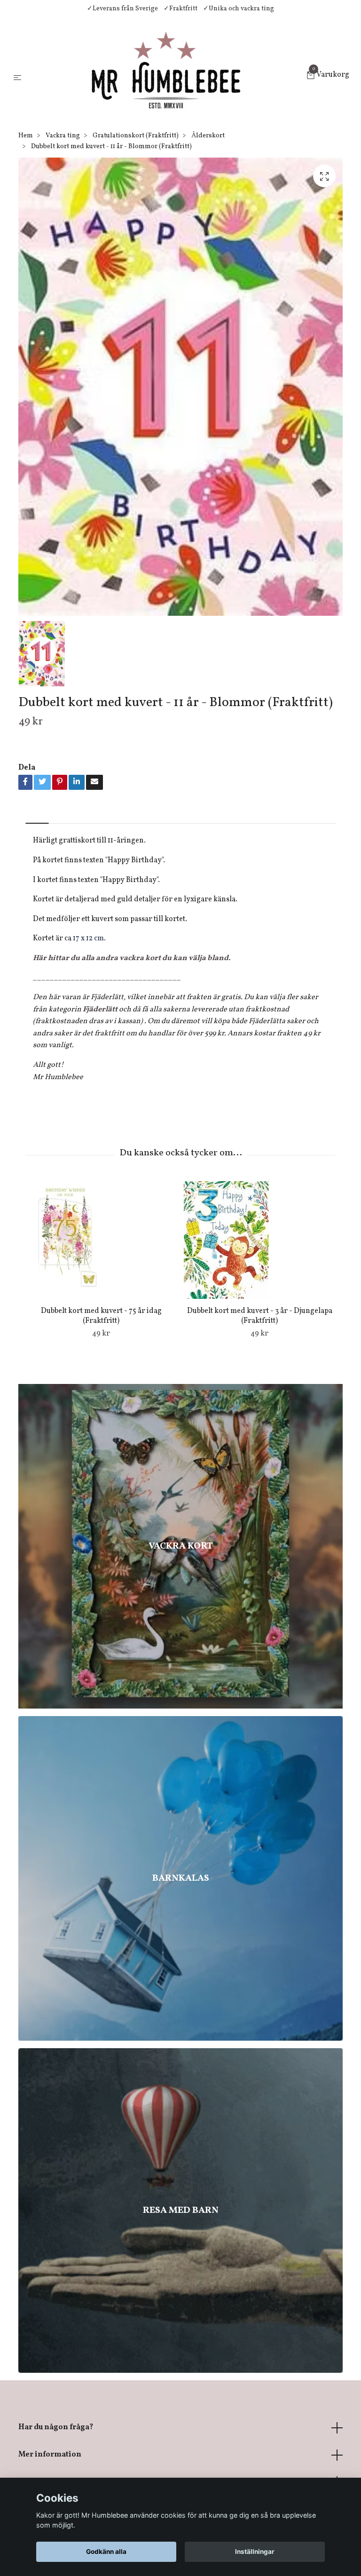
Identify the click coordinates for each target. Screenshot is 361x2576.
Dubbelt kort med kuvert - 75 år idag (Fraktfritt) (101, 1316)
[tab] (37, 815)
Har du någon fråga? (56, 2427)
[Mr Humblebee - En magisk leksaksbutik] (166, 76)
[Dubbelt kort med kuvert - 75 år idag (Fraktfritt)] (101, 1240)
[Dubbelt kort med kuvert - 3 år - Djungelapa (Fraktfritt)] (259, 1240)
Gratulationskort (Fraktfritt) (136, 136)
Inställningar (255, 2552)
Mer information (50, 2455)
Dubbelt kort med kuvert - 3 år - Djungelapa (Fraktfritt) (260, 1316)
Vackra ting (63, 136)
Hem (26, 136)
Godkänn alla (106, 2552)
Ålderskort (208, 136)
